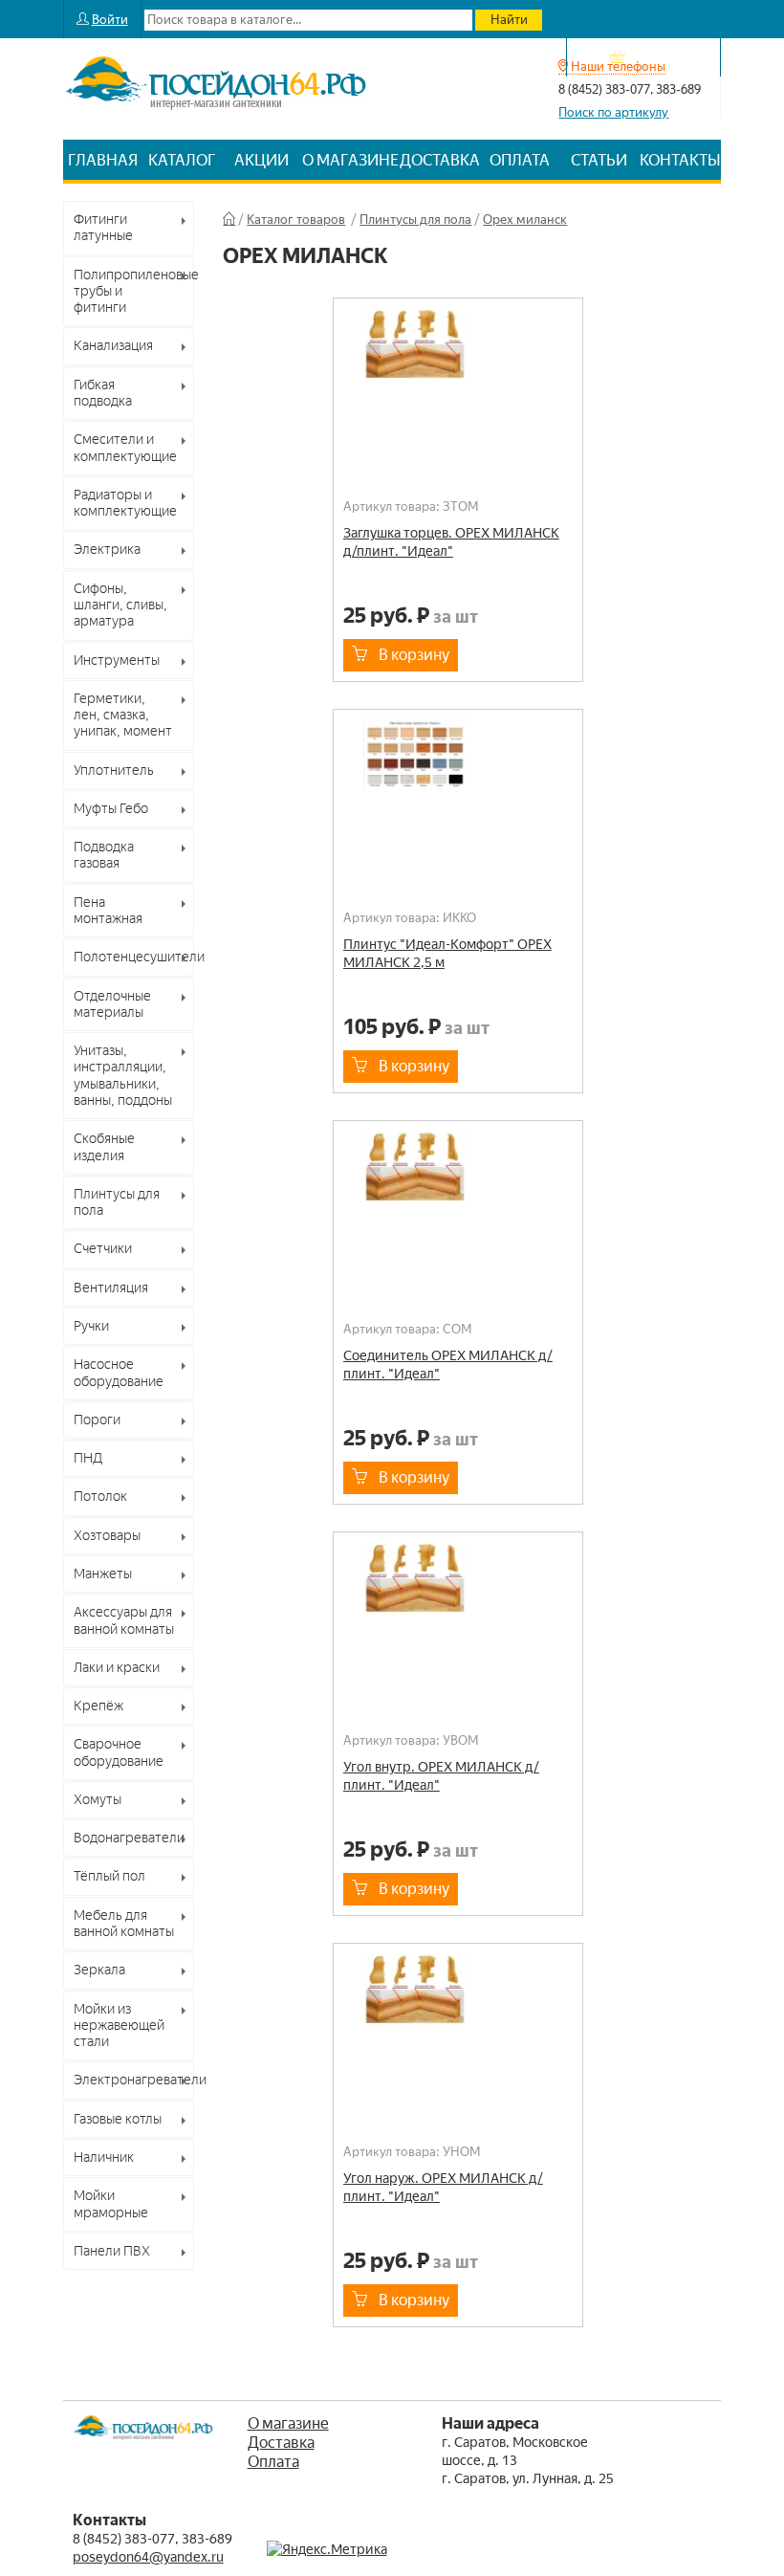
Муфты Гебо (111, 808)
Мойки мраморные (111, 2203)
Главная (103, 160)
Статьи (599, 160)
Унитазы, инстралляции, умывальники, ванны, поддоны (123, 1075)
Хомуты (98, 1799)
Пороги (97, 1420)
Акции (261, 160)
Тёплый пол (109, 1876)
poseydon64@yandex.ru (148, 2557)
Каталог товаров (296, 220)
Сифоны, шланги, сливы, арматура (120, 605)
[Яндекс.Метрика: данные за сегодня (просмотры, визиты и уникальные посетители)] (327, 2550)
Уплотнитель (114, 770)
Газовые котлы (118, 2119)
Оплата (520, 160)
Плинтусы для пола (117, 1202)
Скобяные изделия (104, 1146)
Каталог (182, 160)
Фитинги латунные (103, 227)
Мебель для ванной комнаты (124, 1923)
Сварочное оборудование (119, 1752)
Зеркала (99, 1970)
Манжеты (103, 1574)
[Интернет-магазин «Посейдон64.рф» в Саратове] (216, 121)
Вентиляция (111, 1288)
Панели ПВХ (112, 2251)
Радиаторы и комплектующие (125, 503)
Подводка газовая (104, 855)
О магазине (350, 160)
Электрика (107, 549)
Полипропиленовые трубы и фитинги (134, 291)
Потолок (100, 1496)
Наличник (104, 2157)
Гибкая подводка (103, 393)
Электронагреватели (134, 2080)
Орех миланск (525, 220)
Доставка (440, 160)
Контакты (680, 160)
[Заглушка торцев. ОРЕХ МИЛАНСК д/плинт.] (458, 361)
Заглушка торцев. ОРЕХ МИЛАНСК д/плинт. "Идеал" (451, 542)
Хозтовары (107, 1535)
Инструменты (117, 660)
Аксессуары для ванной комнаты (124, 1620)
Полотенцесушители (134, 957)
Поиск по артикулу (613, 112)
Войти (110, 20)
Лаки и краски (117, 1667)
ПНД (88, 1458)
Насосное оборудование (119, 1372)
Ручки (91, 1326)
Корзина (653, 58)
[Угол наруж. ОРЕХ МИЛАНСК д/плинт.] (458, 2006)
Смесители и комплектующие (125, 447)
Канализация (113, 345)
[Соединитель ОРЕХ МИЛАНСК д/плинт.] (458, 1183)
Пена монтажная (108, 910)
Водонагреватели (129, 1838)
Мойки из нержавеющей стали (119, 2026)
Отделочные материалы (112, 1004)
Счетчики (103, 1248)
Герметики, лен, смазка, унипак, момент (123, 715)
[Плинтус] (458, 772)
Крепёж (98, 1706)
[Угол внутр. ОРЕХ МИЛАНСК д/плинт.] (458, 1595)
